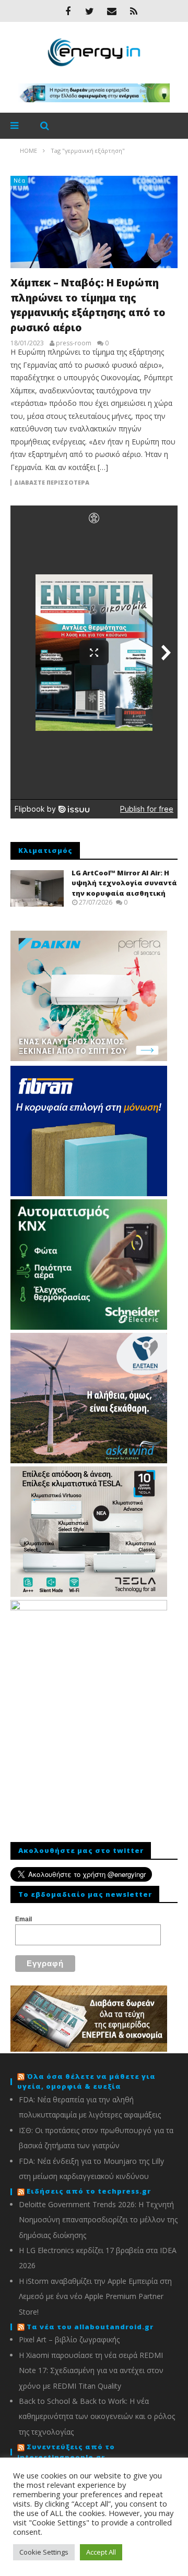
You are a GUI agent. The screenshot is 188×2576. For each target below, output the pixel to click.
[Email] (112, 11)
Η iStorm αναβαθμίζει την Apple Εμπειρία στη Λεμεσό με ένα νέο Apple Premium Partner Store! (95, 2296)
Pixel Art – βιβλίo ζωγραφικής (69, 2339)
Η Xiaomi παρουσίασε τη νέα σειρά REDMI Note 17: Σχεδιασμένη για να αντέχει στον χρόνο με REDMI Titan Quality (91, 2370)
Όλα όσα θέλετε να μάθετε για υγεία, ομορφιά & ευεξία (86, 2081)
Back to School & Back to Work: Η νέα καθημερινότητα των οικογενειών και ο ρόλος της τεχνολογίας (97, 2416)
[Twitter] (90, 11)
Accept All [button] (101, 2552)
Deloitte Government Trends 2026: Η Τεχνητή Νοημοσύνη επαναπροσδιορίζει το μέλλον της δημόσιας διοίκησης (98, 2220)
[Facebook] (68, 11)
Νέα (20, 180)
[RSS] (134, 11)
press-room (74, 343)
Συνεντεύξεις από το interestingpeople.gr (66, 2452)
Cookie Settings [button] (44, 2552)
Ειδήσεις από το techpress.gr (89, 2191)
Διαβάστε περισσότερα (52, 483)
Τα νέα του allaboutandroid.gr (90, 2327)
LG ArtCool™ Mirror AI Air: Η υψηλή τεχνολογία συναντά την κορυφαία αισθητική (124, 883)
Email (23, 1919)
